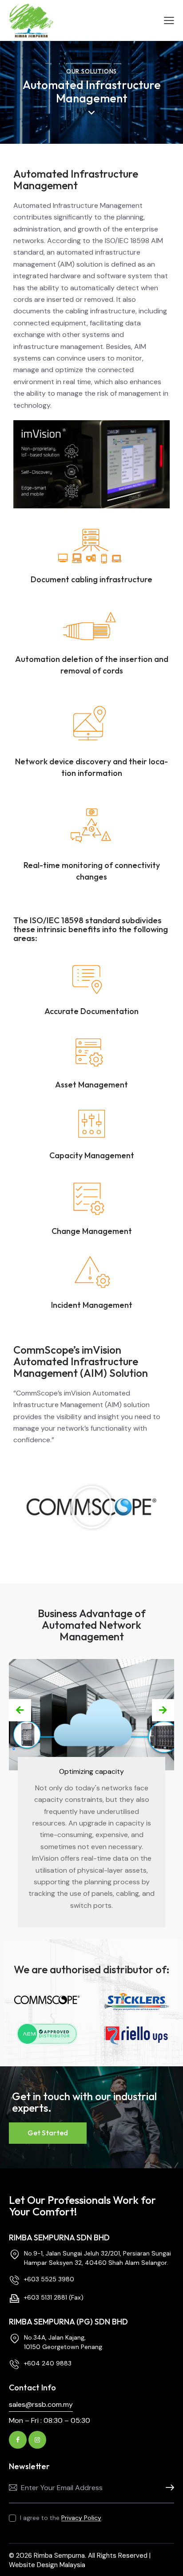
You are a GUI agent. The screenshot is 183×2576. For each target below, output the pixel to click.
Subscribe (167, 2488)
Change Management (92, 1231)
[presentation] (20, 1710)
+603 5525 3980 (49, 2279)
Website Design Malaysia (47, 2565)
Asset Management (91, 1085)
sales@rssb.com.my (41, 2404)
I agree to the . (61, 2518)
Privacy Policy (81, 2518)
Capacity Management (92, 1155)
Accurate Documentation (91, 1011)
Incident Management (92, 1305)
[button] (91, 1507)
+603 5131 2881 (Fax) (54, 2297)
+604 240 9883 (48, 2363)
